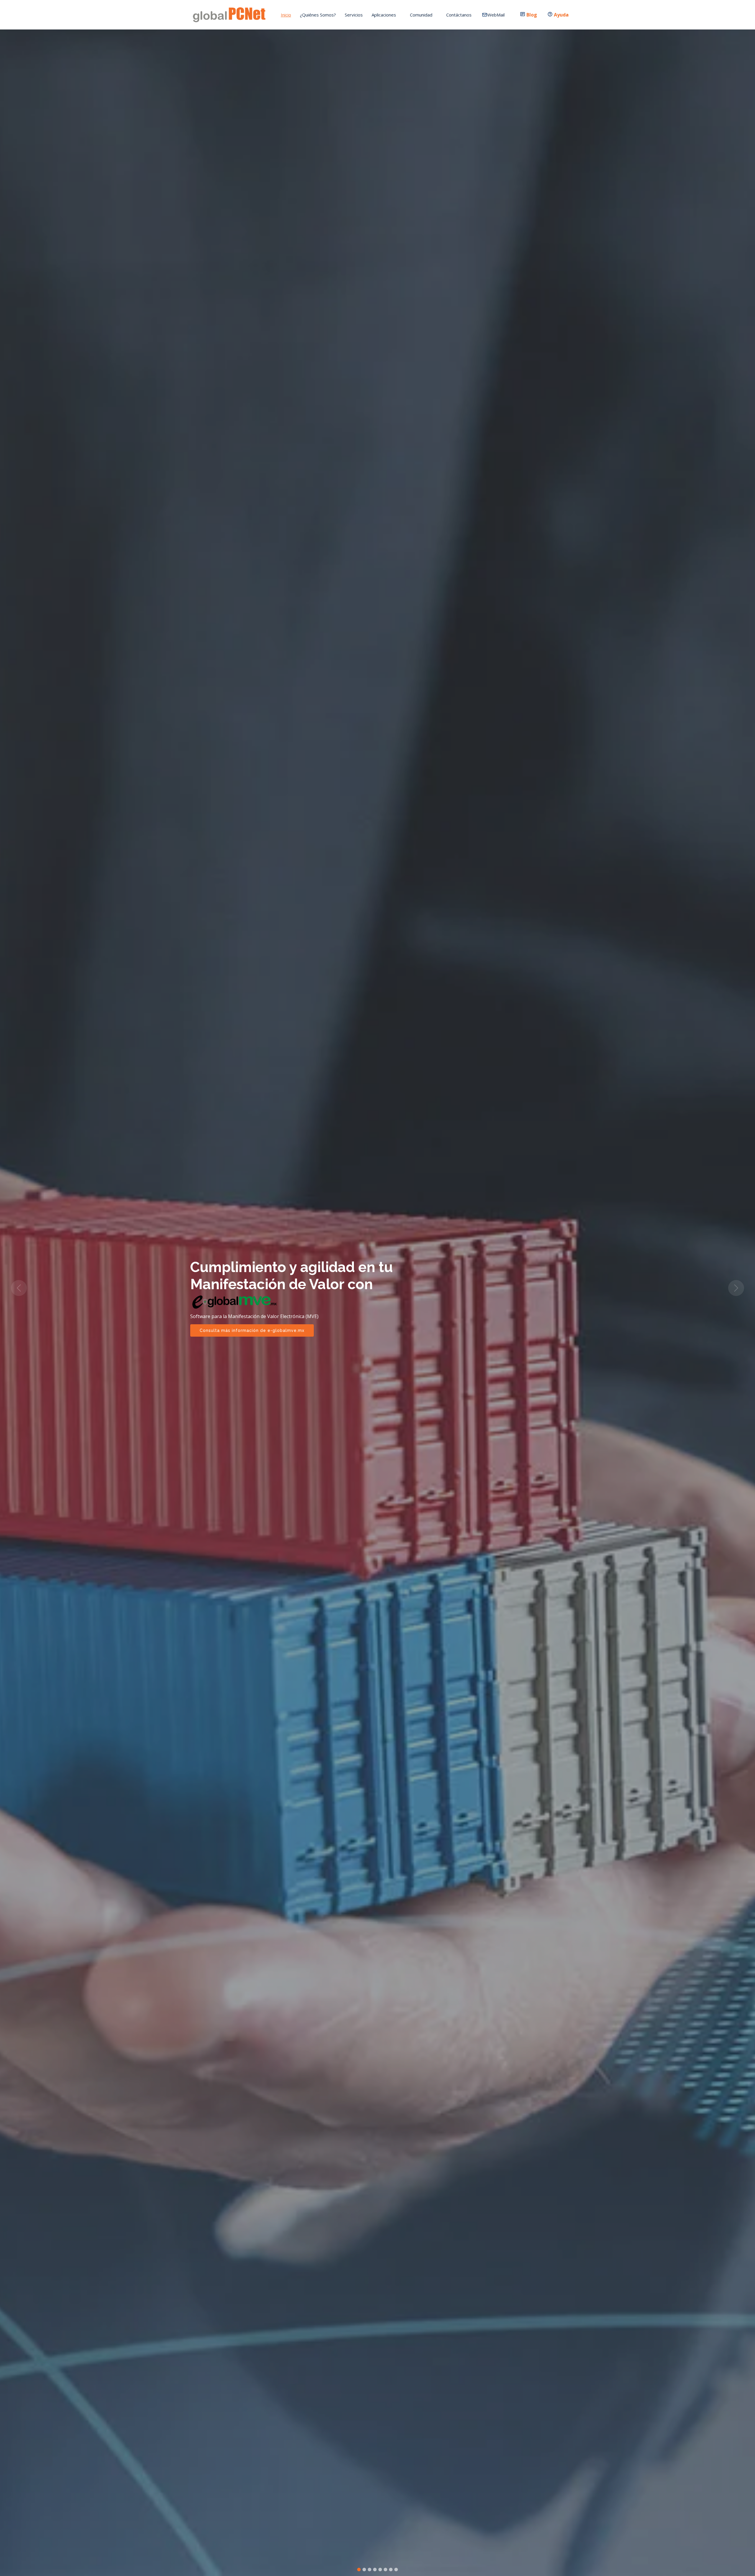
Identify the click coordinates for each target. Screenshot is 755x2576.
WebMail (496, 15)
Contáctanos (459, 15)
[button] (19, 1288)
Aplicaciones (384, 15)
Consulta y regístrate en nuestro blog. (243, 1322)
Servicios (354, 15)
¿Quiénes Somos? (318, 15)
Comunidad (421, 15)
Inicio (286, 15)
